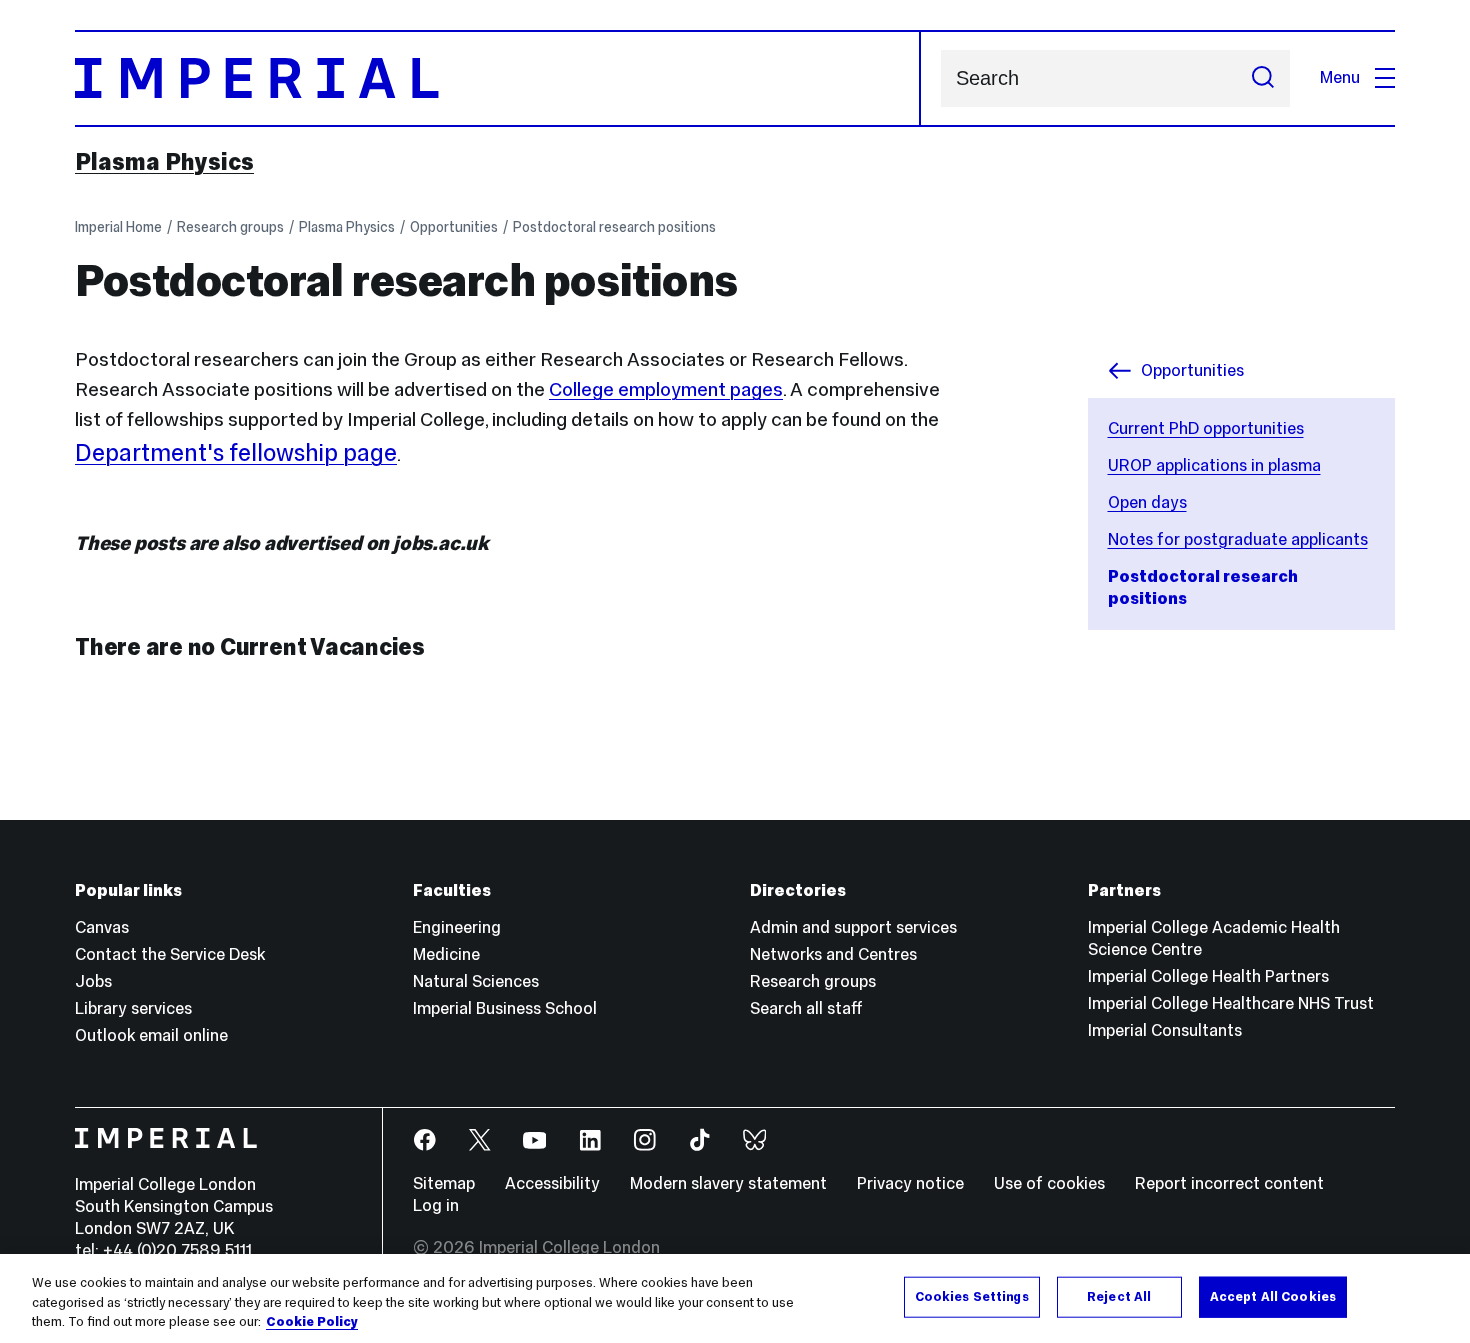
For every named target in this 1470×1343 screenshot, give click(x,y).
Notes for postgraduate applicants (1238, 539)
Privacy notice (910, 1183)
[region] (735, 1298)
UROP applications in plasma (1214, 465)
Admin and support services (853, 927)
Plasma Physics (164, 162)
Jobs (93, 981)
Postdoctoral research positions (614, 227)
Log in (436, 1205)
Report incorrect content (1229, 1183)
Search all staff (806, 1008)
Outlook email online (151, 1035)
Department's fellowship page (236, 452)
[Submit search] (1263, 78)
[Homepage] (498, 78)
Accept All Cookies (1273, 1296)
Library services (133, 1008)
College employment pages (666, 389)
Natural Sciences (476, 981)
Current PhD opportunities (1206, 428)
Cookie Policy (312, 1322)
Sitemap (444, 1183)
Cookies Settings (972, 1296)
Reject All (1119, 1296)
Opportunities (454, 227)
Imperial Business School (505, 1008)
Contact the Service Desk (170, 954)
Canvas (102, 927)
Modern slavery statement (728, 1183)
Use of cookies (1049, 1183)
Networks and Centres (833, 954)
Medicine (446, 954)
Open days (1147, 502)
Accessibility (552, 1183)
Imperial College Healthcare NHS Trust (1231, 1003)
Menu (1340, 77)
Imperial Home (118, 227)
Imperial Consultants (1165, 1030)
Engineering (457, 927)
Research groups (230, 227)
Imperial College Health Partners (1208, 976)
